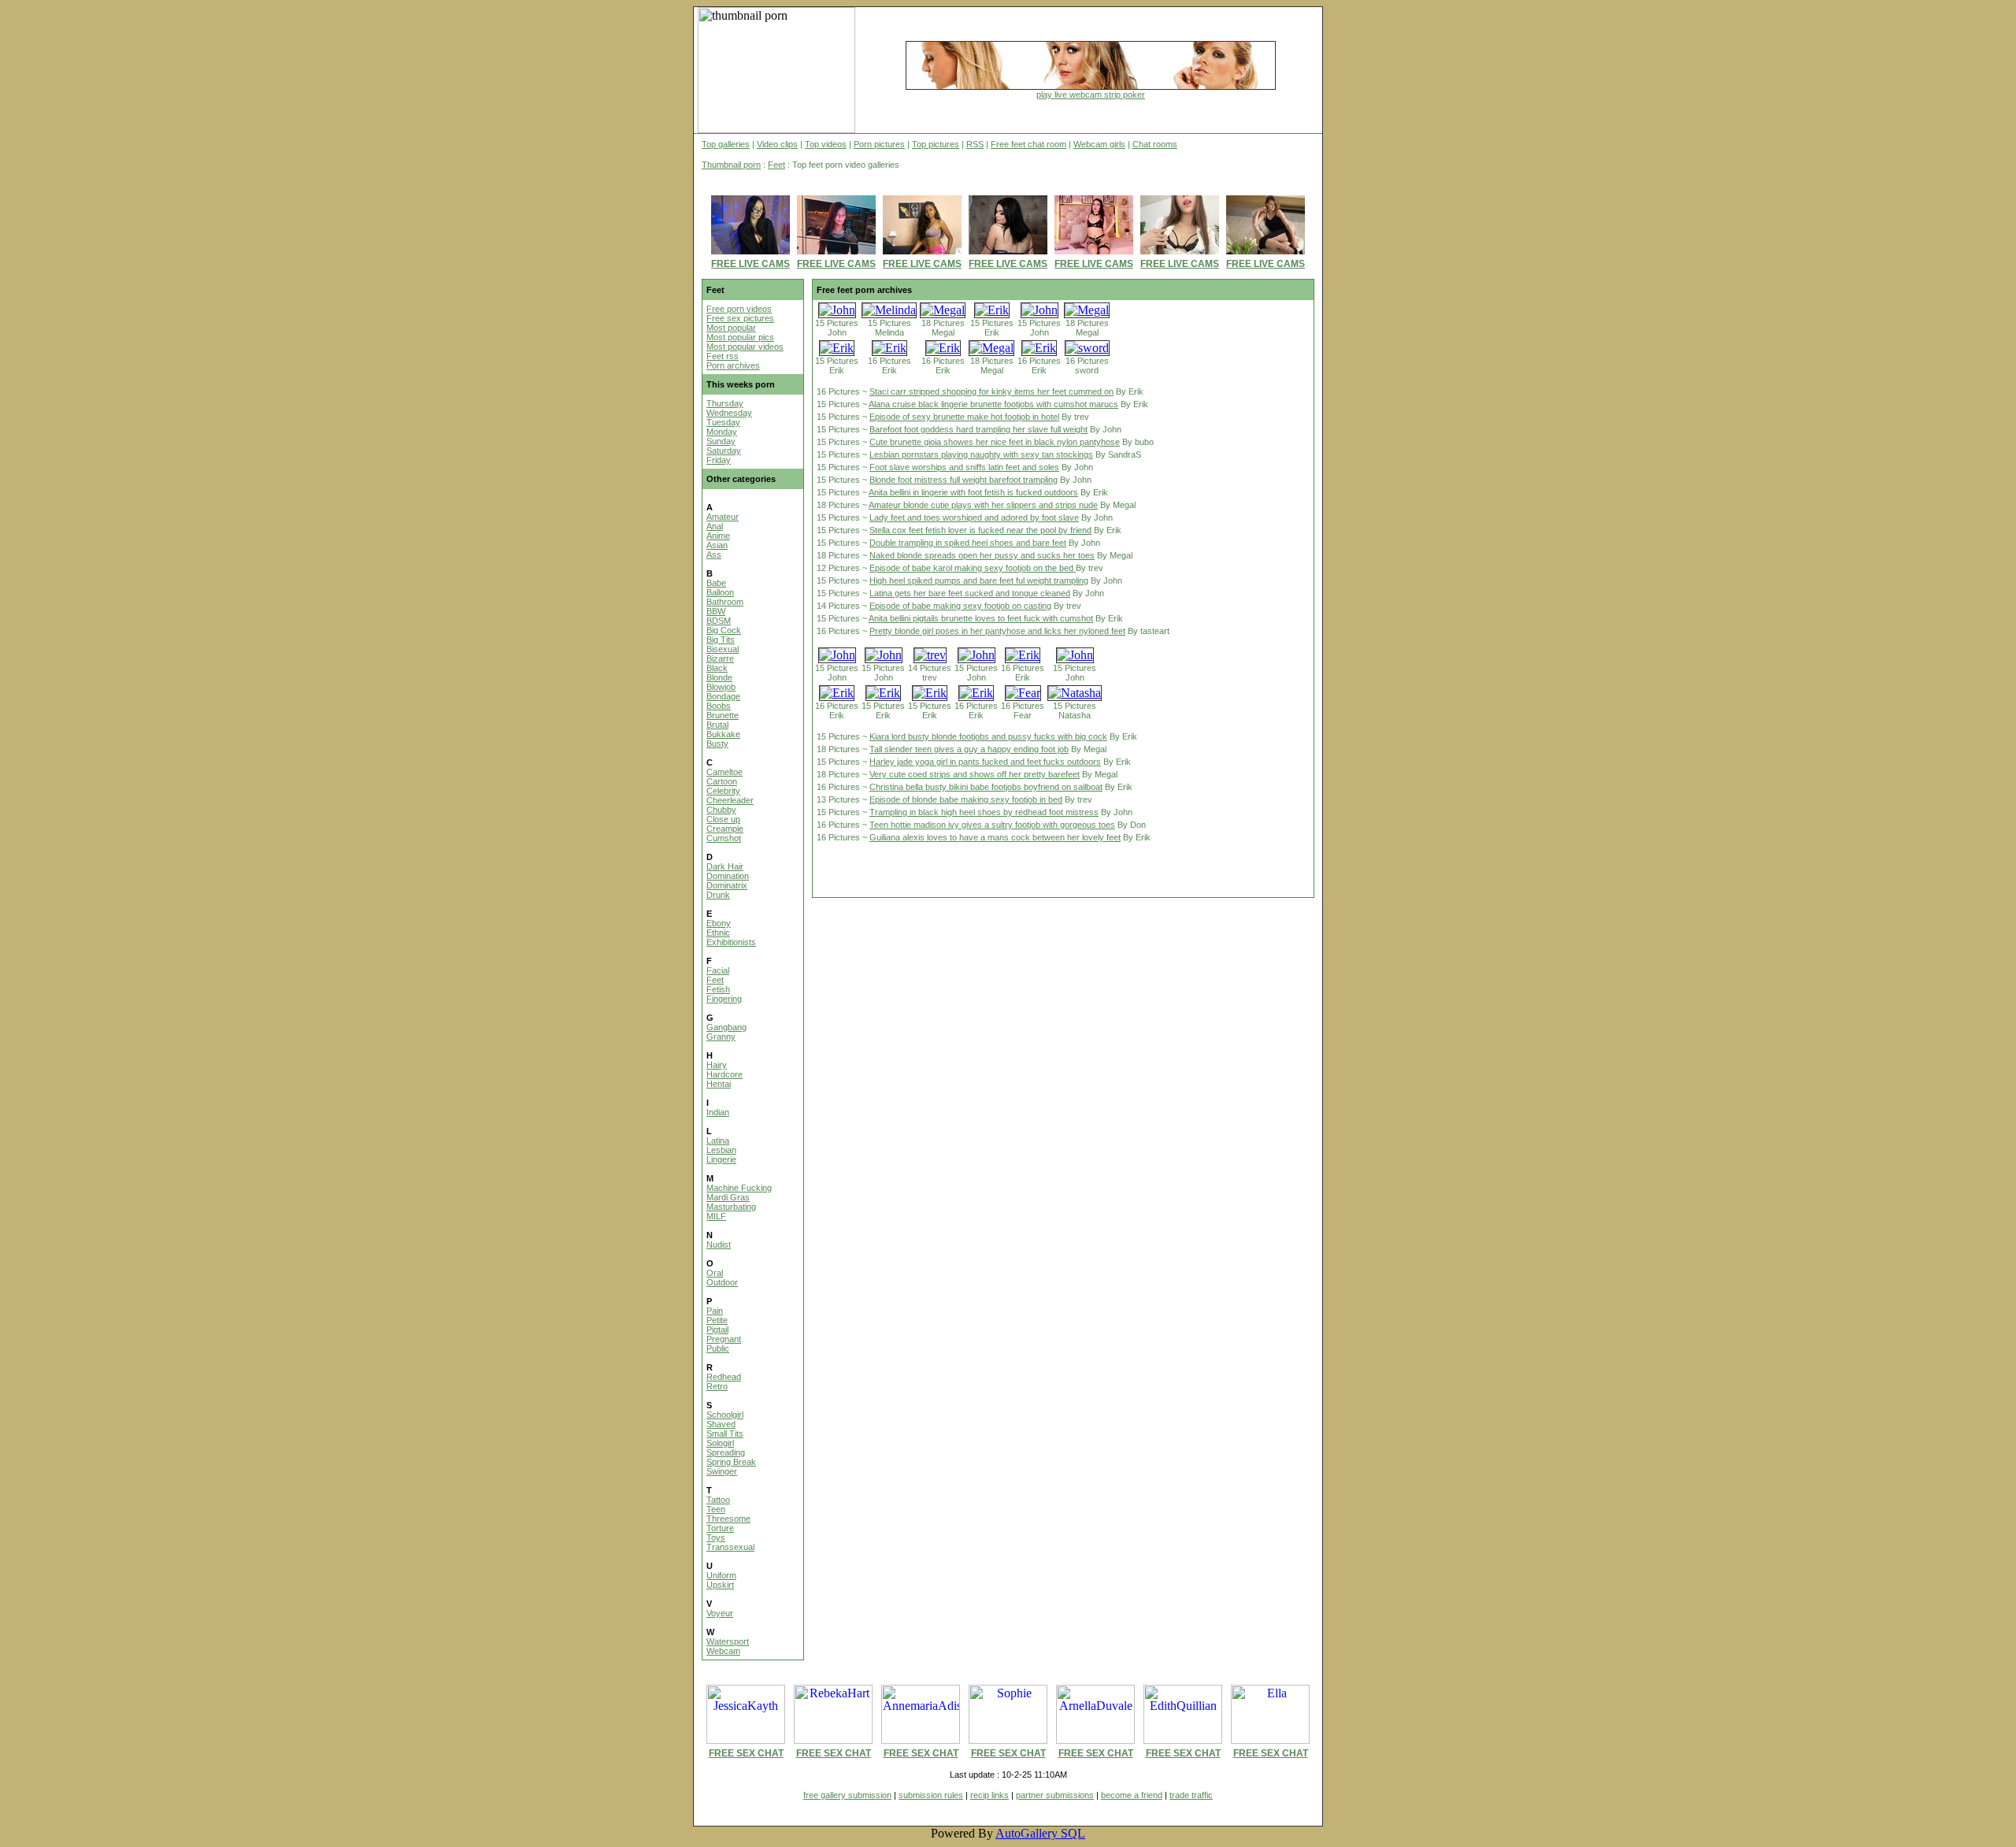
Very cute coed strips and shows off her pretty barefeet (975, 774)
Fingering (724, 999)
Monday (722, 432)
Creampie (725, 829)
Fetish (718, 989)
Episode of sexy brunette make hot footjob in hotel (964, 417)
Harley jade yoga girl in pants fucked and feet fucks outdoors (985, 762)
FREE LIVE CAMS (750, 264)
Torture (720, 1528)
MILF (716, 1216)
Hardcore (724, 1074)
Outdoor (722, 1282)
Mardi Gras (728, 1197)
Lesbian (721, 1150)
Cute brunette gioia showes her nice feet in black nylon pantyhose (995, 442)
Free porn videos (739, 309)
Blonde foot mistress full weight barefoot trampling (964, 480)
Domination (728, 876)
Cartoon (722, 781)
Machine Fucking (739, 1188)
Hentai (719, 1084)
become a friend (1132, 1795)
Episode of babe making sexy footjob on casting (960, 606)
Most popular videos (745, 347)
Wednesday (729, 413)
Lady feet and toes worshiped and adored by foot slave (974, 517)
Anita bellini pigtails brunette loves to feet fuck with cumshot (981, 618)
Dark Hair (725, 866)
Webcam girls (1099, 144)
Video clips (777, 144)
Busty (717, 744)
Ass (714, 554)
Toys (716, 1537)
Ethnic (718, 933)
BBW (716, 611)
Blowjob (721, 687)
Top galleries (726, 144)
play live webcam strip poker (1091, 95)
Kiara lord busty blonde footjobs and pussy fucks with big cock (988, 736)
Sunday (721, 441)
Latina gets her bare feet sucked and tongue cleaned (970, 593)
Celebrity (723, 791)
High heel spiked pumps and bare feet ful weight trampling (979, 580)
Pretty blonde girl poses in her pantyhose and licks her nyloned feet (997, 631)
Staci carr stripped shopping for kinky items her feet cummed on (991, 391)
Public (718, 1348)
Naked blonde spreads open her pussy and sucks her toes (982, 555)
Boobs (719, 706)
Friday (719, 460)
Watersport (728, 1641)
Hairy (717, 1065)
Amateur (723, 517)
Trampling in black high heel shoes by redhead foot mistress (984, 812)
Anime (718, 536)
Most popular (731, 328)
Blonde (719, 677)
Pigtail (717, 1330)
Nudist (719, 1244)
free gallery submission (847, 1795)
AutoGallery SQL (1040, 1833)
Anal (715, 526)
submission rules (931, 1795)
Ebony (719, 923)
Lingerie (721, 1159)
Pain (715, 1311)
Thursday (725, 403)
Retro (717, 1386)
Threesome (728, 1519)
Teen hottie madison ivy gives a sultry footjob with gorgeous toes (992, 825)
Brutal (717, 725)
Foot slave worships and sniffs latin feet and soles (964, 467)
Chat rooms (1155, 144)
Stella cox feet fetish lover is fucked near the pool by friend (980, 530)
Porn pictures (879, 144)
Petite (717, 1320)
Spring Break (731, 1462)
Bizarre (720, 658)
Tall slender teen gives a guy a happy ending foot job (969, 749)
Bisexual (723, 649)
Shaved (721, 1424)
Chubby (721, 810)
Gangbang (726, 1027)
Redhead (724, 1377)
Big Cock (724, 630)
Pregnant (724, 1339)
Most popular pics (740, 337)
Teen (716, 1509)
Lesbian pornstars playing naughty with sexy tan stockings (981, 454)
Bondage (723, 696)
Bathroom (725, 602)
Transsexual (730, 1547)
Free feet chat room (1028, 144)
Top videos (826, 144)
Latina (718, 1140)
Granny (721, 1037)
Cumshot (724, 838)
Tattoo (718, 1500)
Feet (776, 165)
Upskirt (720, 1585)
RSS (975, 144)
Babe (716, 583)
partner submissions (1055, 1795)
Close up (723, 819)
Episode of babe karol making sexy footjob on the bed (973, 568)
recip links (989, 1795)
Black (717, 668)
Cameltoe (724, 772)
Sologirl (720, 1443)
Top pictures (936, 144)
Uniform (721, 1575)
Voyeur (720, 1613)
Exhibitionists (731, 942)
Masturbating (731, 1207)
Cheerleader (730, 800)
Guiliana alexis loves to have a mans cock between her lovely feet (995, 837)
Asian (717, 545)
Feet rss (723, 356)
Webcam (723, 1651)
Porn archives (733, 365)
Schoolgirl (725, 1415)
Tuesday (723, 422)
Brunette (723, 715)
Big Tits (721, 640)
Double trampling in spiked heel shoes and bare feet (968, 543)
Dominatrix (727, 885)
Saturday (724, 451)
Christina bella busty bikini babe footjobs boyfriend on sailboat (986, 787)
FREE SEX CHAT (746, 1753)
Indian (718, 1112)
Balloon (720, 592)
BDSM (719, 621)
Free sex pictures (740, 318)
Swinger (722, 1471)
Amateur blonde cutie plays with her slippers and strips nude (983, 505)
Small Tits (725, 1433)
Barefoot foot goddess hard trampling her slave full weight (978, 429)
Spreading (726, 1452)
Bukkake (723, 734)
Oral (715, 1273)
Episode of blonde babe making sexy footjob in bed (966, 799)
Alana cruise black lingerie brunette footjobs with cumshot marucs (993, 404)
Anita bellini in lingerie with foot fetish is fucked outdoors (973, 492)
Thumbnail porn (731, 165)
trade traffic (1191, 1795)
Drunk (718, 895)
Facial (718, 970)
